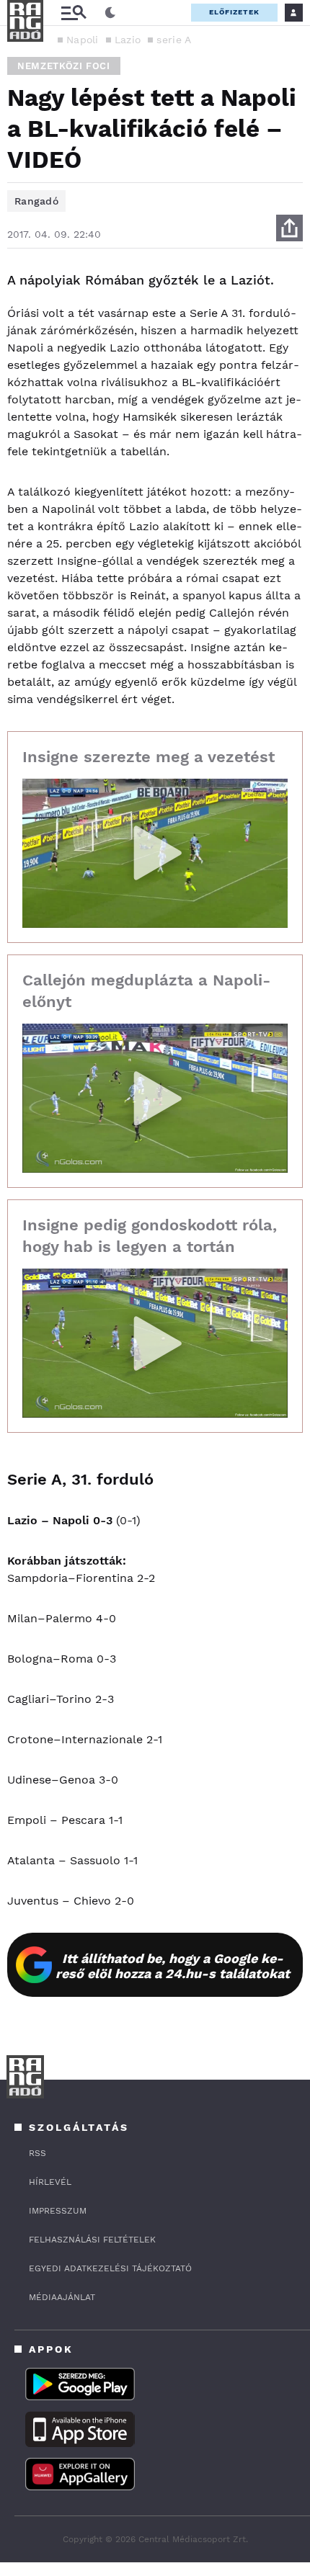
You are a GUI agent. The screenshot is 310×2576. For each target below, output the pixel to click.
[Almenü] (74, 13)
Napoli (83, 40)
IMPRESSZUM (58, 2211)
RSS (37, 2153)
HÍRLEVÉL (50, 2182)
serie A (174, 40)
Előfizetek (234, 12)
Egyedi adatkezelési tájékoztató (110, 2268)
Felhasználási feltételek (92, 2240)
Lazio (128, 40)
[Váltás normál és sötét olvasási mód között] (110, 13)
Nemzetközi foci (64, 66)
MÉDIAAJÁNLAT (62, 2297)
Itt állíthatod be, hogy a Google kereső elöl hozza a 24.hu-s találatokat (173, 1966)
